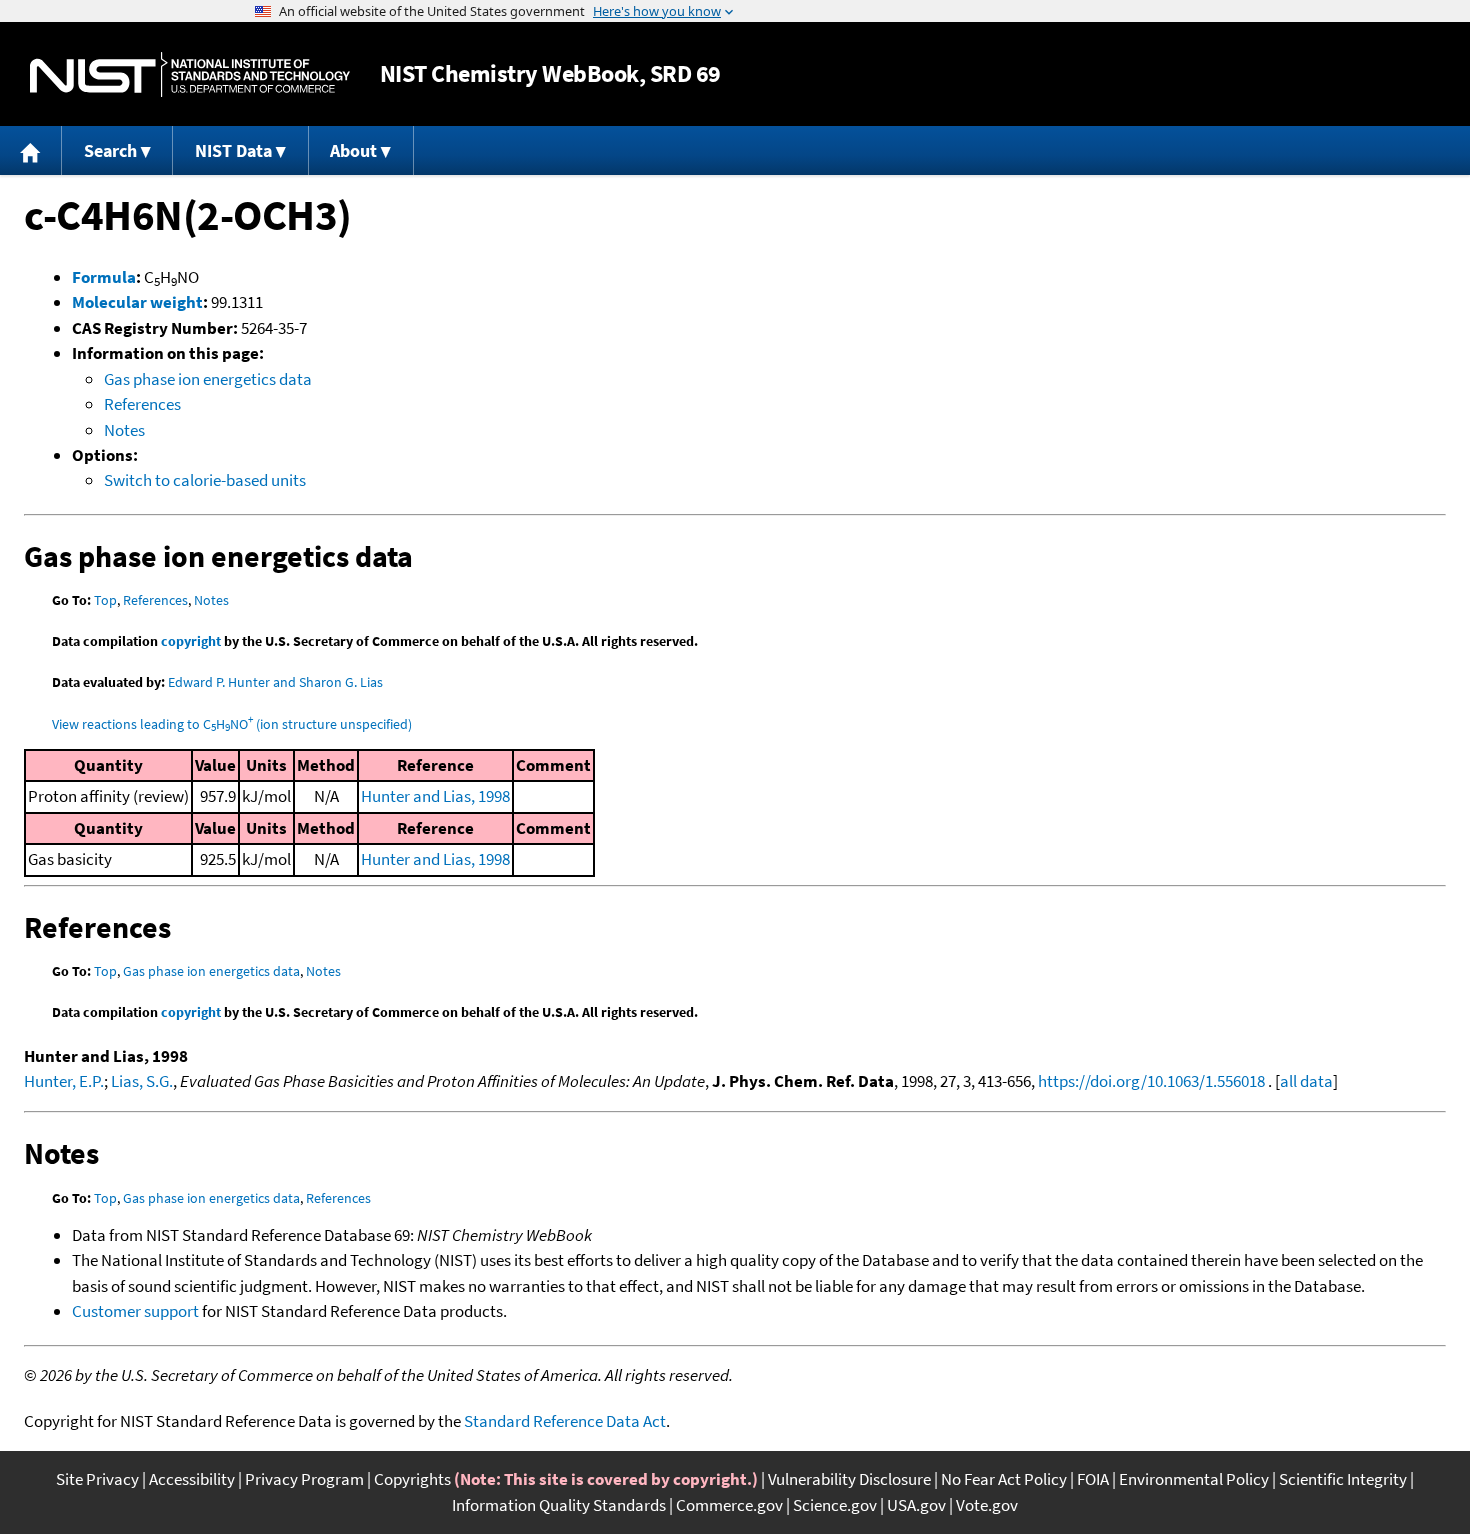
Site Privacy (97, 1479)
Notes (124, 430)
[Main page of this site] (31, 150)
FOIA (1093, 1479)
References (142, 404)
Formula (104, 277)
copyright (191, 641)
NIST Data (233, 150)
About (353, 150)
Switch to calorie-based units (205, 480)
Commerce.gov (729, 1505)
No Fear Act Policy (1004, 1479)
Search (110, 150)
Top (105, 600)
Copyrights (412, 1479)
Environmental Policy (1194, 1479)
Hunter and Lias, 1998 (435, 796)
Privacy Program (304, 1479)
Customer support (135, 1311)
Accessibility (192, 1479)
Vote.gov (987, 1505)
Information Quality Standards (559, 1505)
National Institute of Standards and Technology (190, 74)
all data (1306, 1081)
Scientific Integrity (1343, 1479)
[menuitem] (31, 150)
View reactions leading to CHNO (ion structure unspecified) (232, 724)
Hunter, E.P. (64, 1081)
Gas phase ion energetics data (208, 379)
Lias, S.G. (142, 1081)
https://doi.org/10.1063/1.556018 (1151, 1081)
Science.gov (835, 1505)
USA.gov (916, 1505)
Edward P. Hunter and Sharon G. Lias (275, 682)
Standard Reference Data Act (565, 1421)
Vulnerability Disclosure (849, 1479)
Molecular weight (137, 302)
